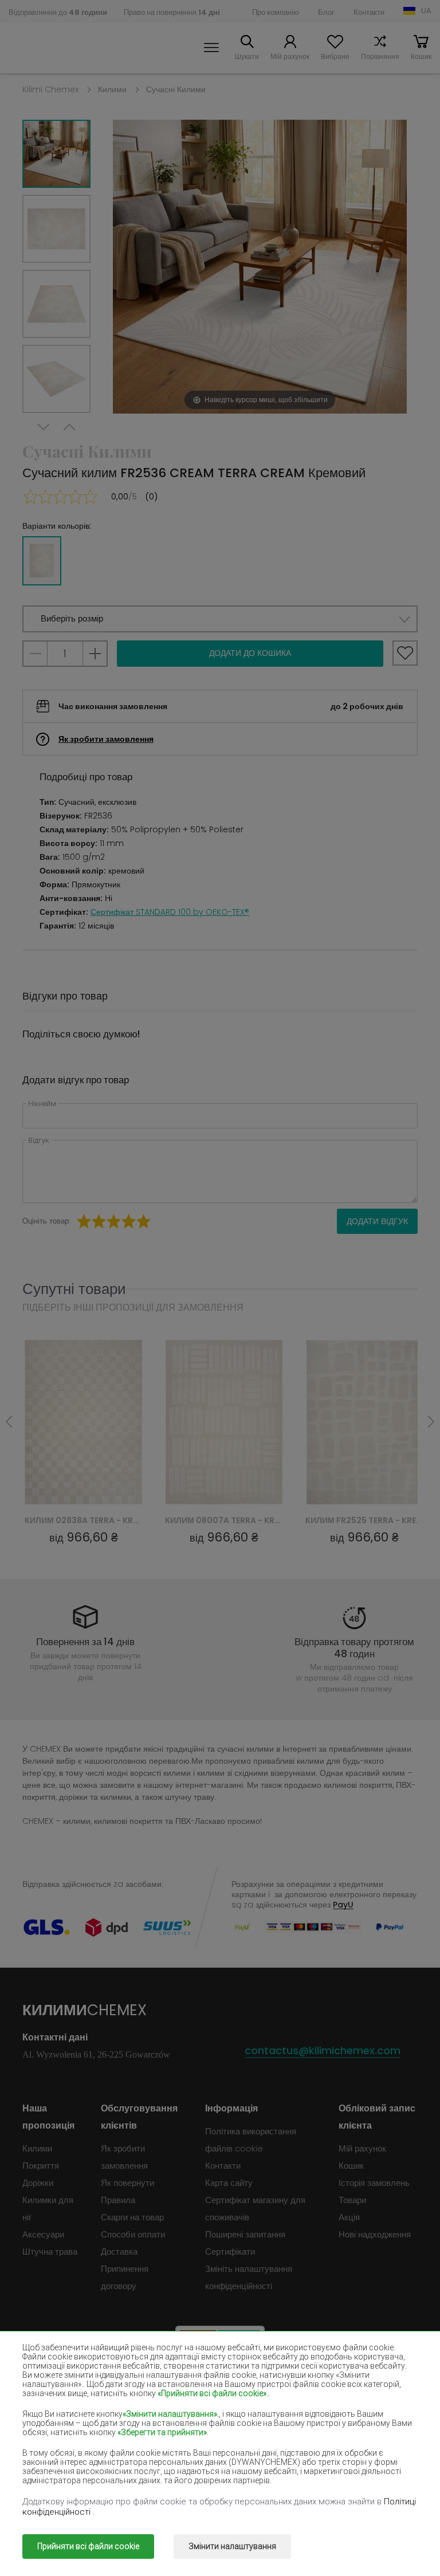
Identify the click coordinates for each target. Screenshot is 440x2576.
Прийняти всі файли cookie (88, 2546)
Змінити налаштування (232, 2546)
